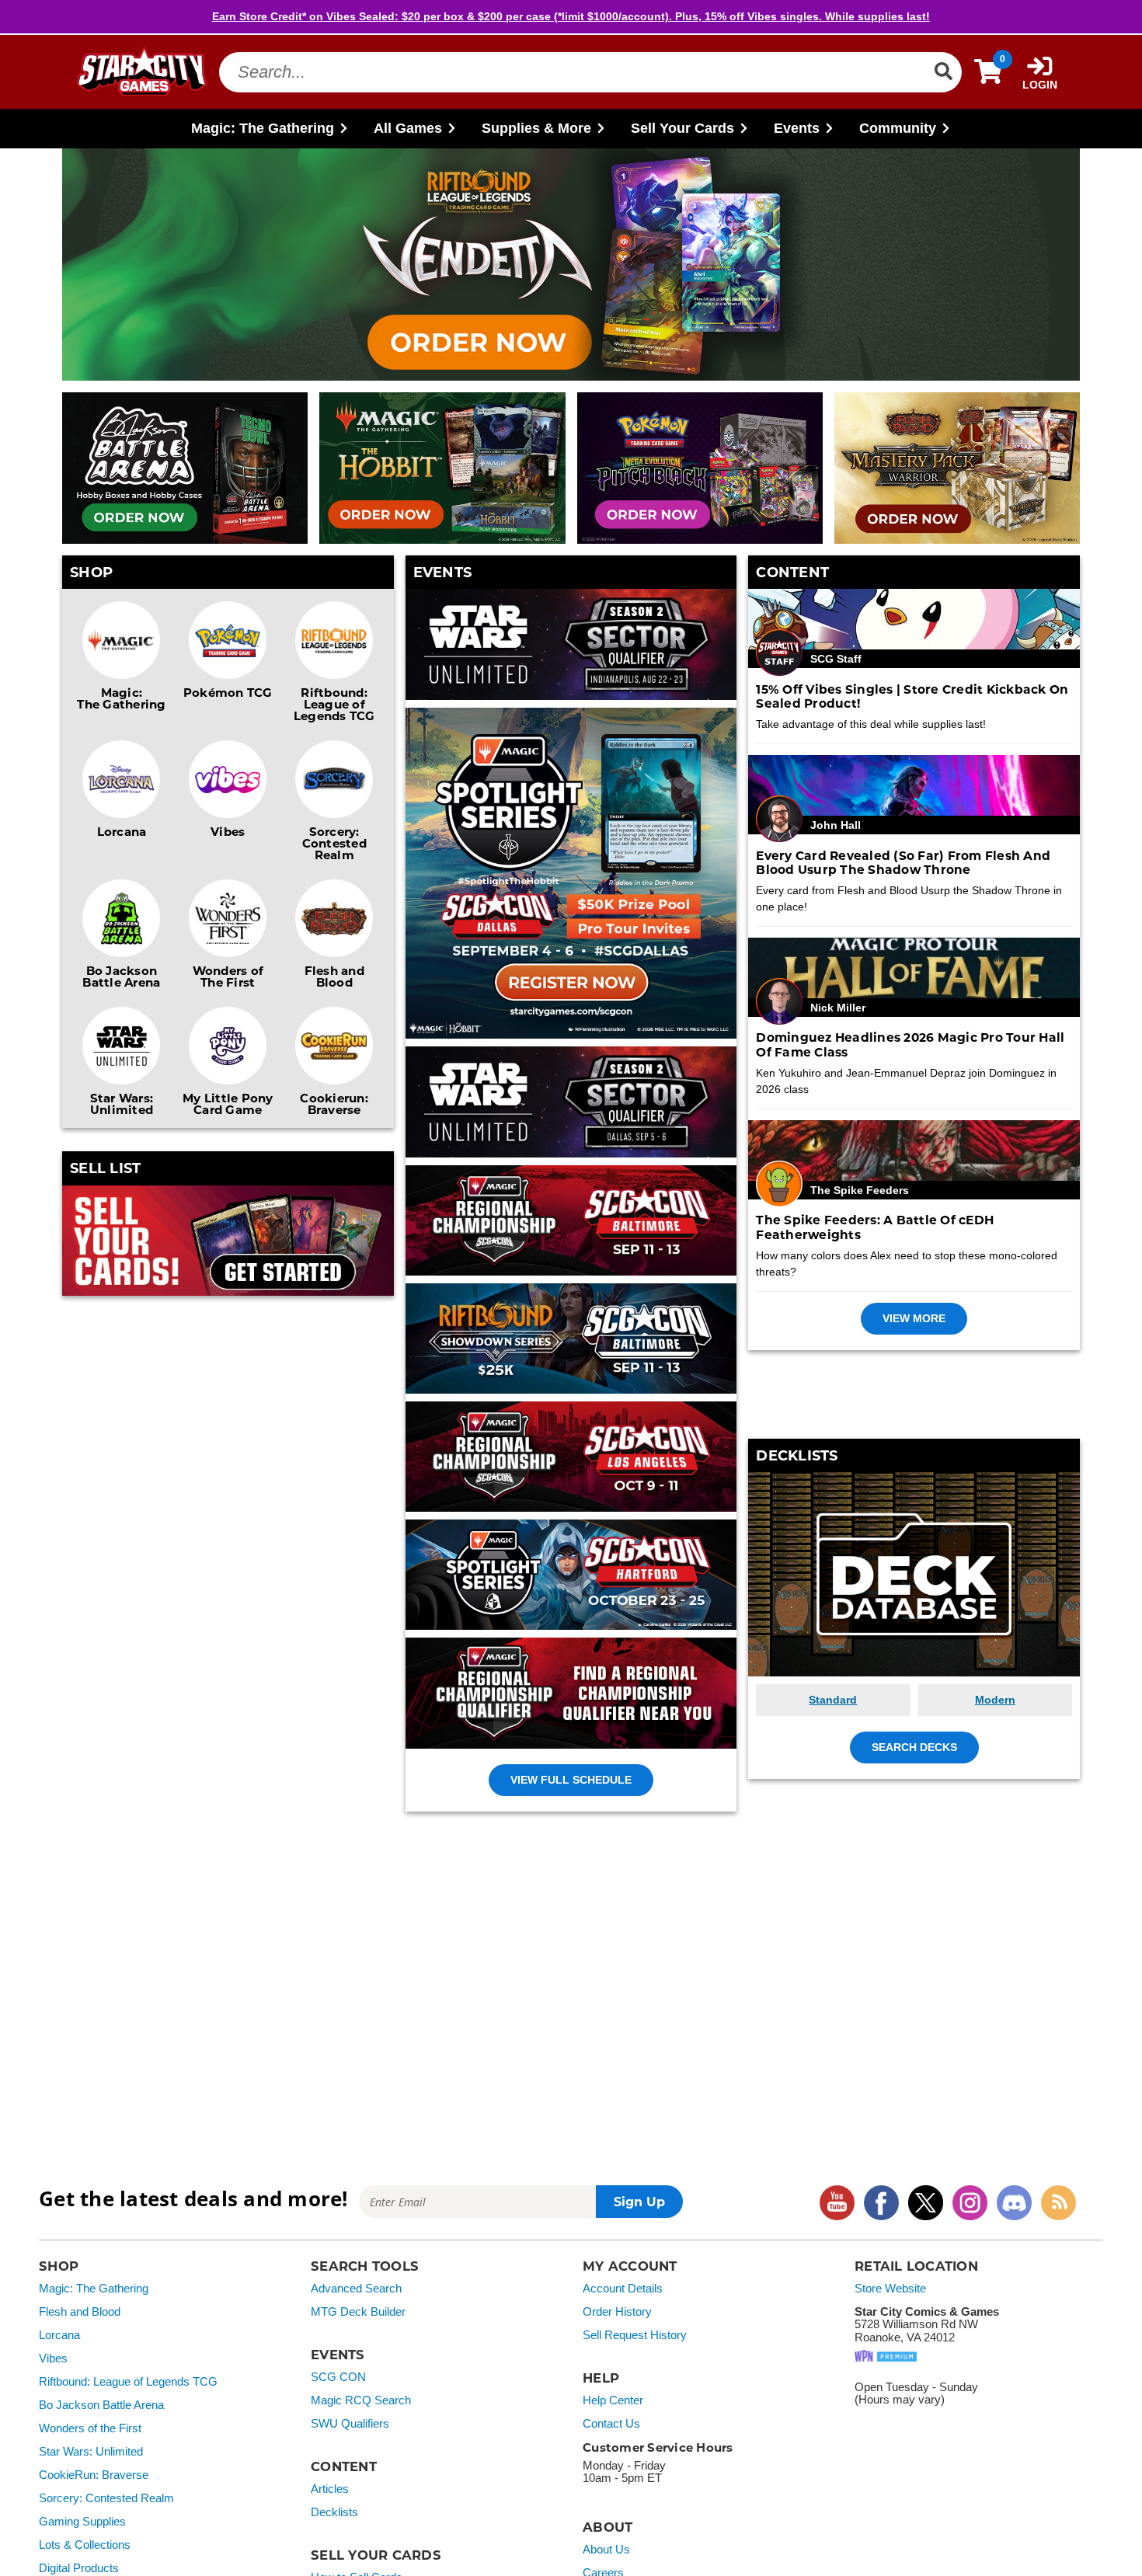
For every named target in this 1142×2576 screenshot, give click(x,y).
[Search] (943, 71)
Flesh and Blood (334, 976)
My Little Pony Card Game (228, 1104)
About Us (606, 2550)
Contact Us (611, 2424)
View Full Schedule (571, 1780)
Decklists (334, 2512)
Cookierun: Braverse (334, 1104)
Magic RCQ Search (361, 2400)
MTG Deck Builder (358, 2312)
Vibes (228, 831)
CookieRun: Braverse (94, 2475)
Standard (833, 1700)
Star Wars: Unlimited (122, 1104)
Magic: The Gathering (121, 698)
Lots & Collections (85, 2545)
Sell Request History (635, 2335)
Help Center (613, 2400)
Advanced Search (356, 2289)
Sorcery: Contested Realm (334, 843)
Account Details (623, 2289)
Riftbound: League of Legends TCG (334, 704)
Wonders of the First (90, 2428)
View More (914, 1318)
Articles (330, 2489)
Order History (617, 2312)
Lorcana (122, 831)
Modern (995, 1700)
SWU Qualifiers (350, 2424)
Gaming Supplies (82, 2522)
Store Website (890, 2289)
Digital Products (79, 2568)
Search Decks (914, 1747)
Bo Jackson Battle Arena (121, 976)
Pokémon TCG (228, 692)
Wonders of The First (228, 976)
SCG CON (338, 2377)
